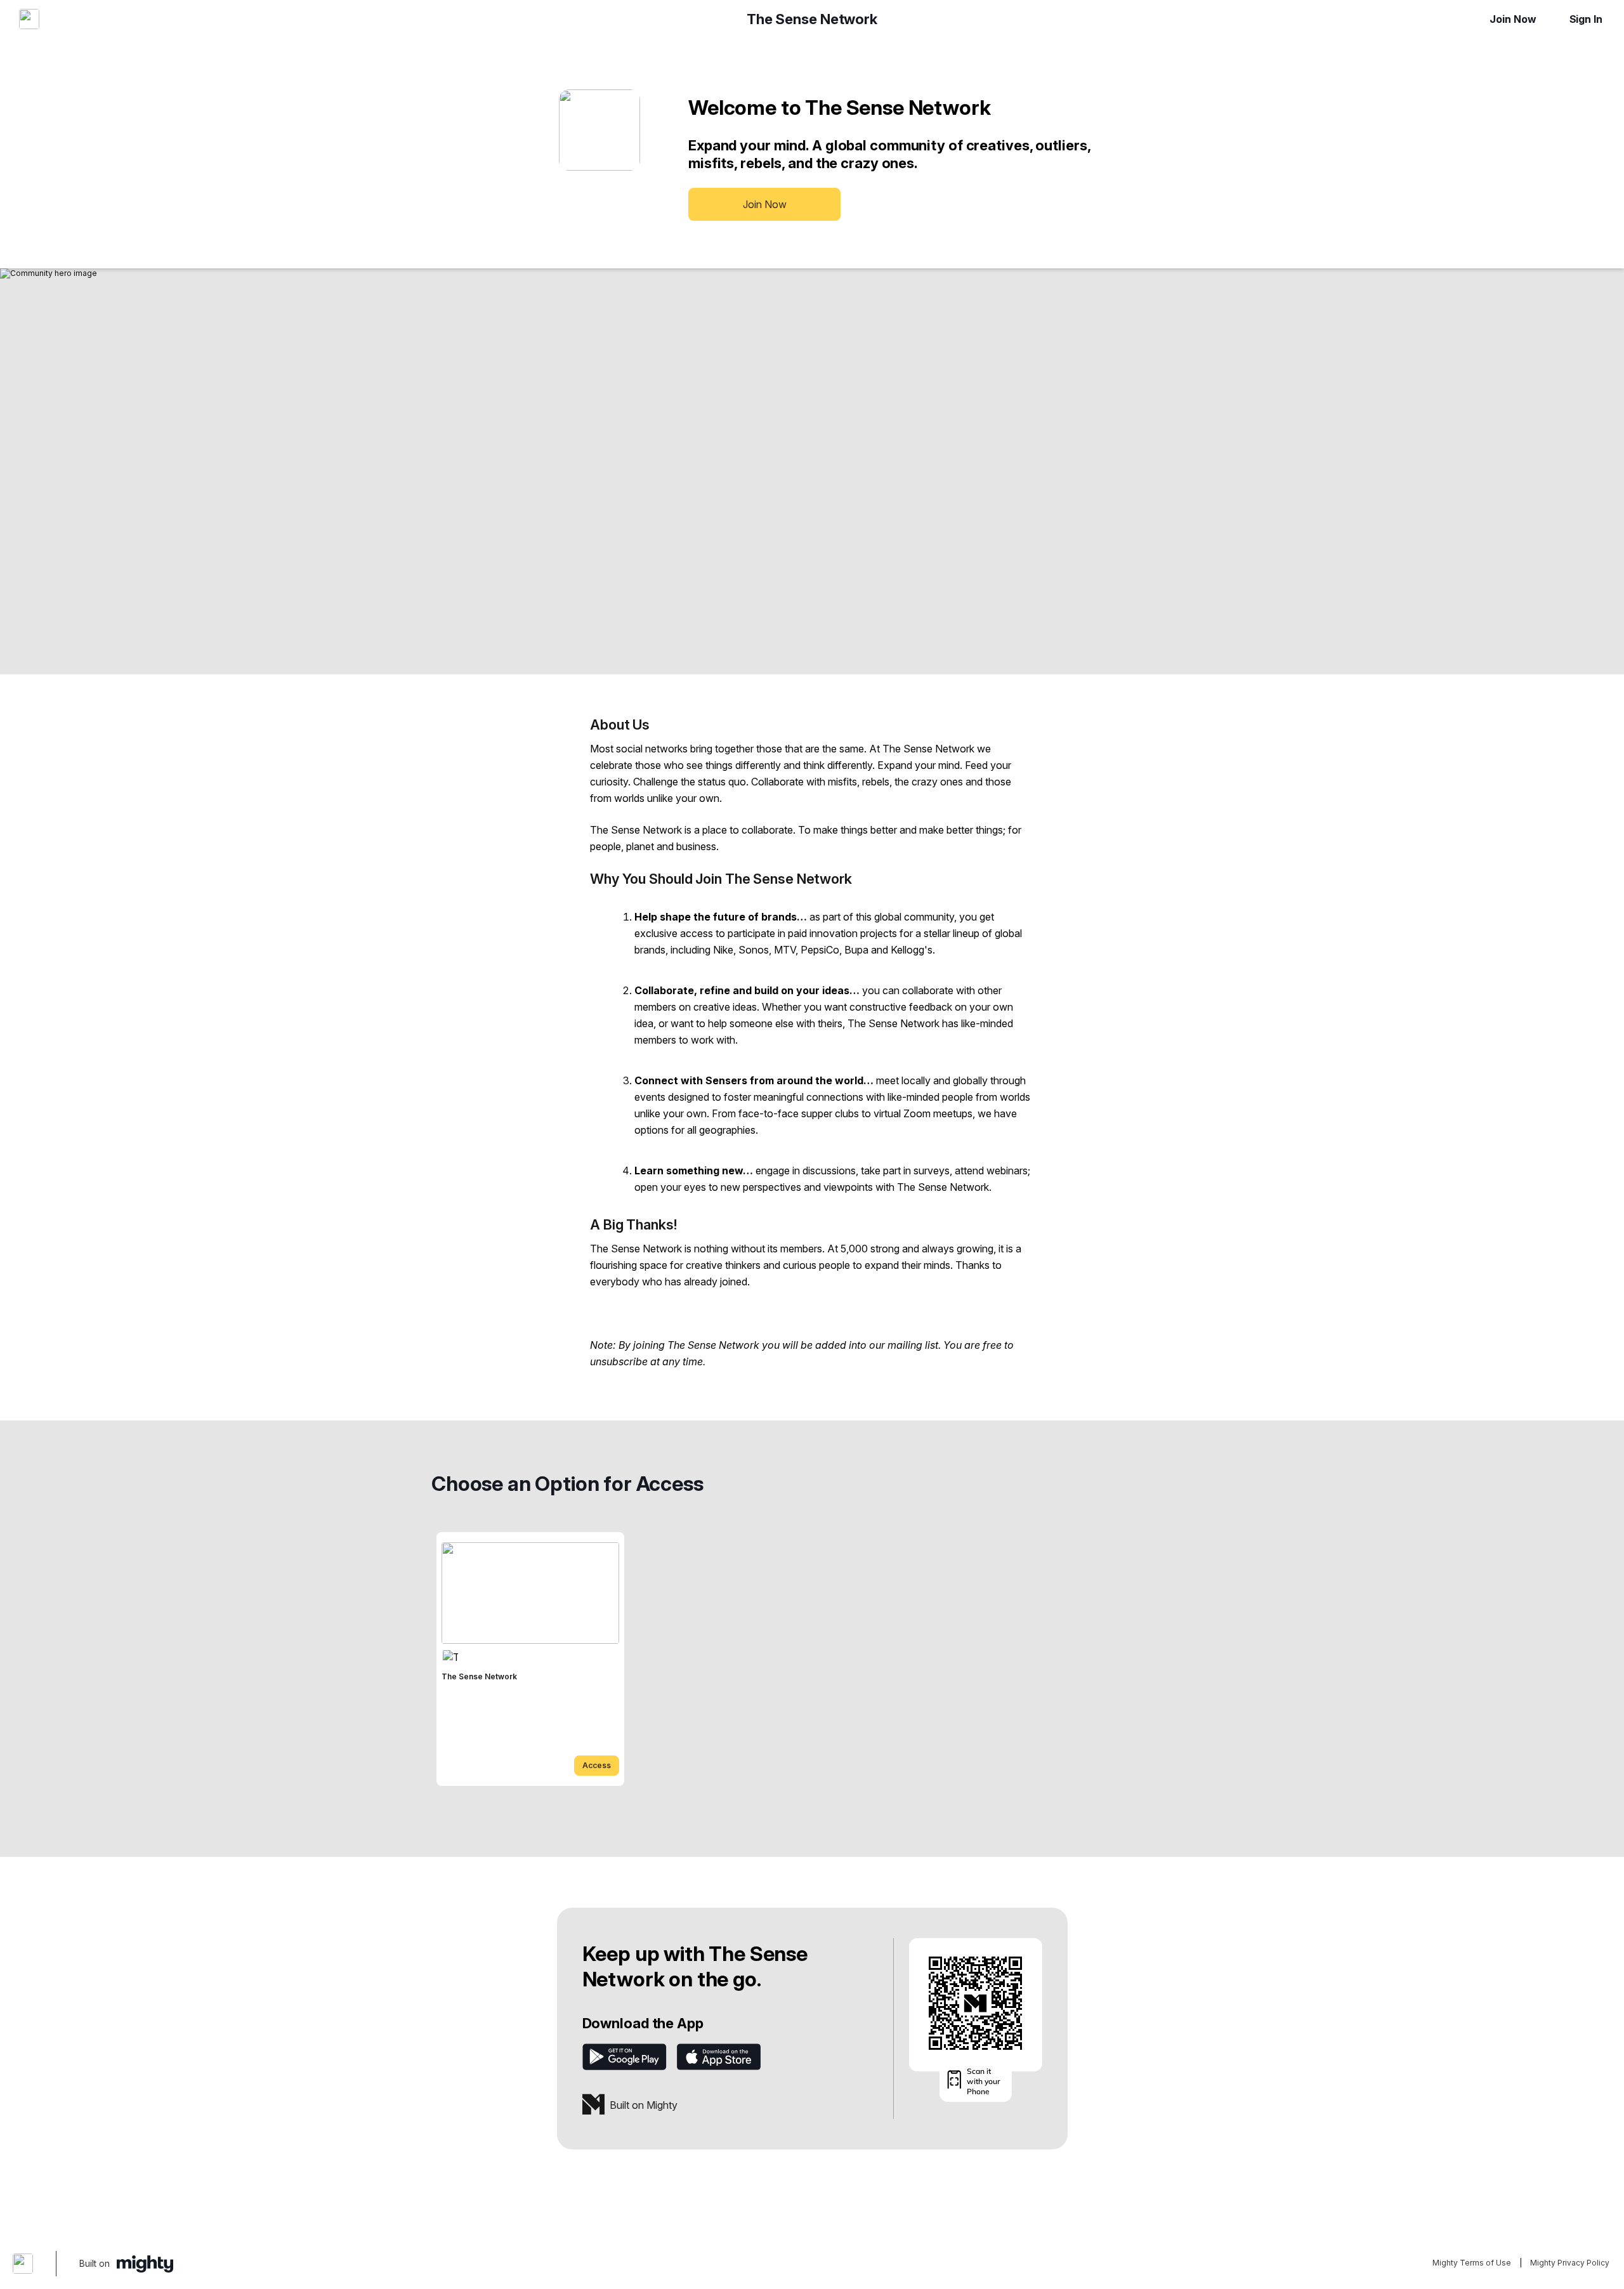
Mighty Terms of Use (1472, 2263)
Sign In (1586, 19)
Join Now (1513, 19)
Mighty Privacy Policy (1570, 2263)
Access (597, 1765)
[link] (530, 1659)
